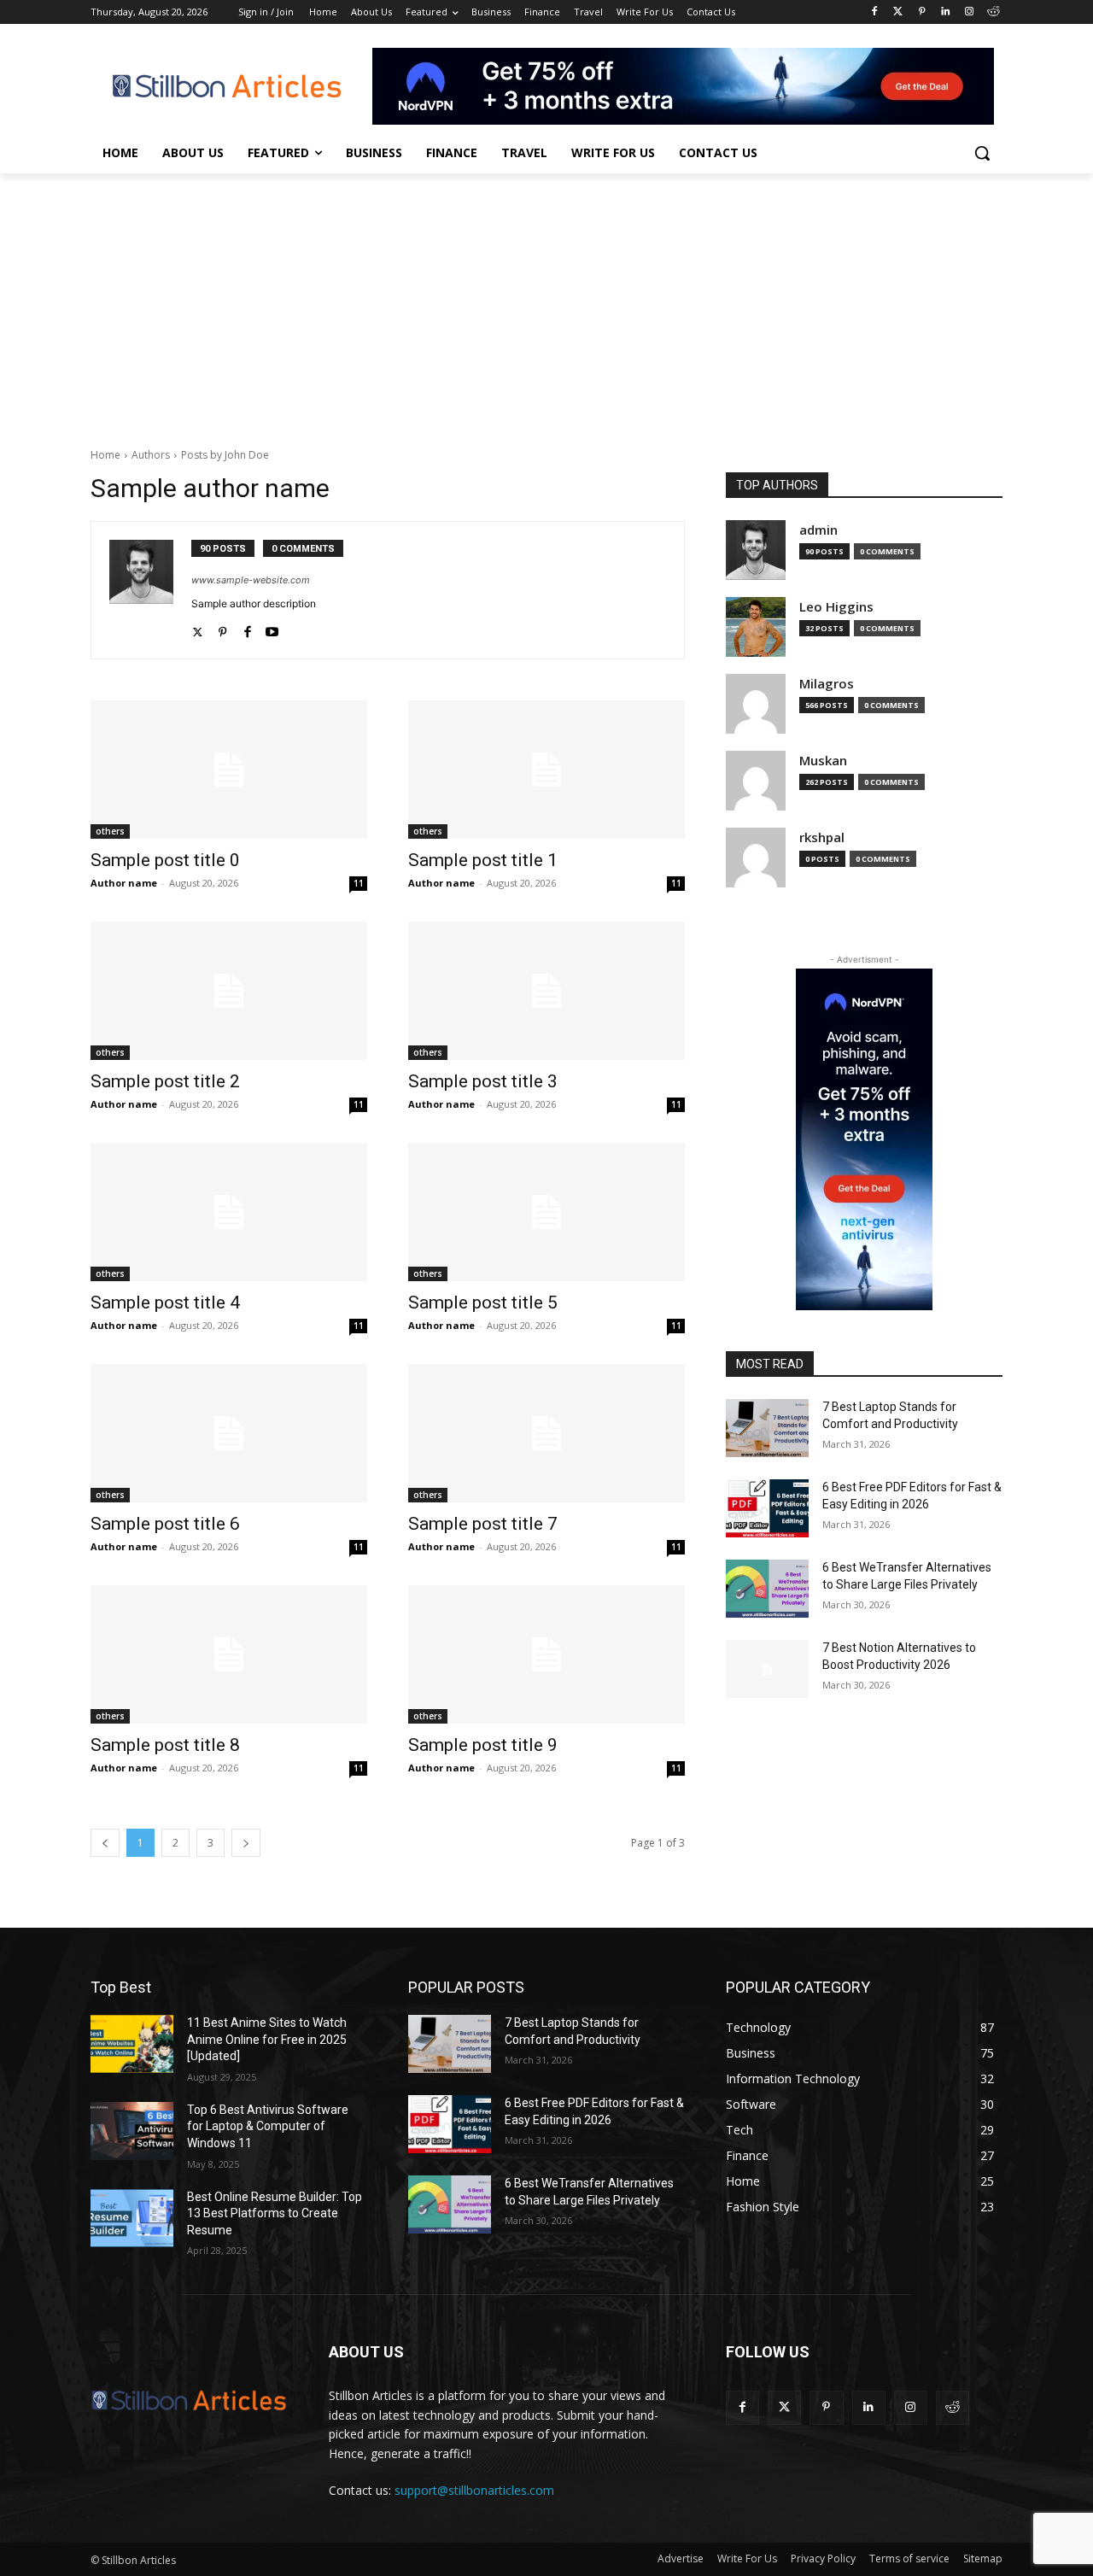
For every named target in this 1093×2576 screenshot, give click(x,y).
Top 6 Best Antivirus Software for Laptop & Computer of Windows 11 (268, 2126)
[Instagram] (969, 12)
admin (818, 530)
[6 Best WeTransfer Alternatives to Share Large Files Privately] (767, 1589)
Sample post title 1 (483, 860)
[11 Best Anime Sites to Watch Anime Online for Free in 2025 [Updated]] (132, 2044)
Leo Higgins (836, 607)
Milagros (827, 684)
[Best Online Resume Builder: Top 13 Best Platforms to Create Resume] (132, 2218)
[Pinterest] (922, 12)
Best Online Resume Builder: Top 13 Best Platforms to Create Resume (275, 2213)
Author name (124, 883)
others (110, 831)
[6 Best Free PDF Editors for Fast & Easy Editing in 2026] (767, 1508)
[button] (982, 153)
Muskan (823, 761)
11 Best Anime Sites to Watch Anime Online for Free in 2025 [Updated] (267, 2039)
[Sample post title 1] (546, 770)
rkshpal (822, 837)
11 (359, 883)
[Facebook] (874, 12)
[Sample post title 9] (546, 1654)
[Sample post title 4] (229, 1212)
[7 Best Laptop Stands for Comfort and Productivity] (767, 1428)
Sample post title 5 (483, 1303)
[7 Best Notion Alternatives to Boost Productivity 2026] (767, 1669)
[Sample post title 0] (229, 770)
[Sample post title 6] (229, 1433)
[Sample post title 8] (229, 1654)
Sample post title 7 (483, 1524)
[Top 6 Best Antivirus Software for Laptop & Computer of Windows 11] (132, 2131)
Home (105, 455)
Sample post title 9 (483, 1745)
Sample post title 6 (165, 1524)
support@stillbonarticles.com (474, 2490)
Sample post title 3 (483, 1081)
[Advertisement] (546, 302)
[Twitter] (898, 12)
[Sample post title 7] (546, 1433)
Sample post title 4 (165, 1303)
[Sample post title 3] (546, 991)
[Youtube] (272, 628)
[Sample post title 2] (229, 991)
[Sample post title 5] (546, 1212)
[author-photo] (150, 590)
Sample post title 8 (165, 1745)
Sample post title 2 (165, 1081)
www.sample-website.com (251, 580)
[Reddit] (993, 12)
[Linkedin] (946, 12)
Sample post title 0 (165, 860)
